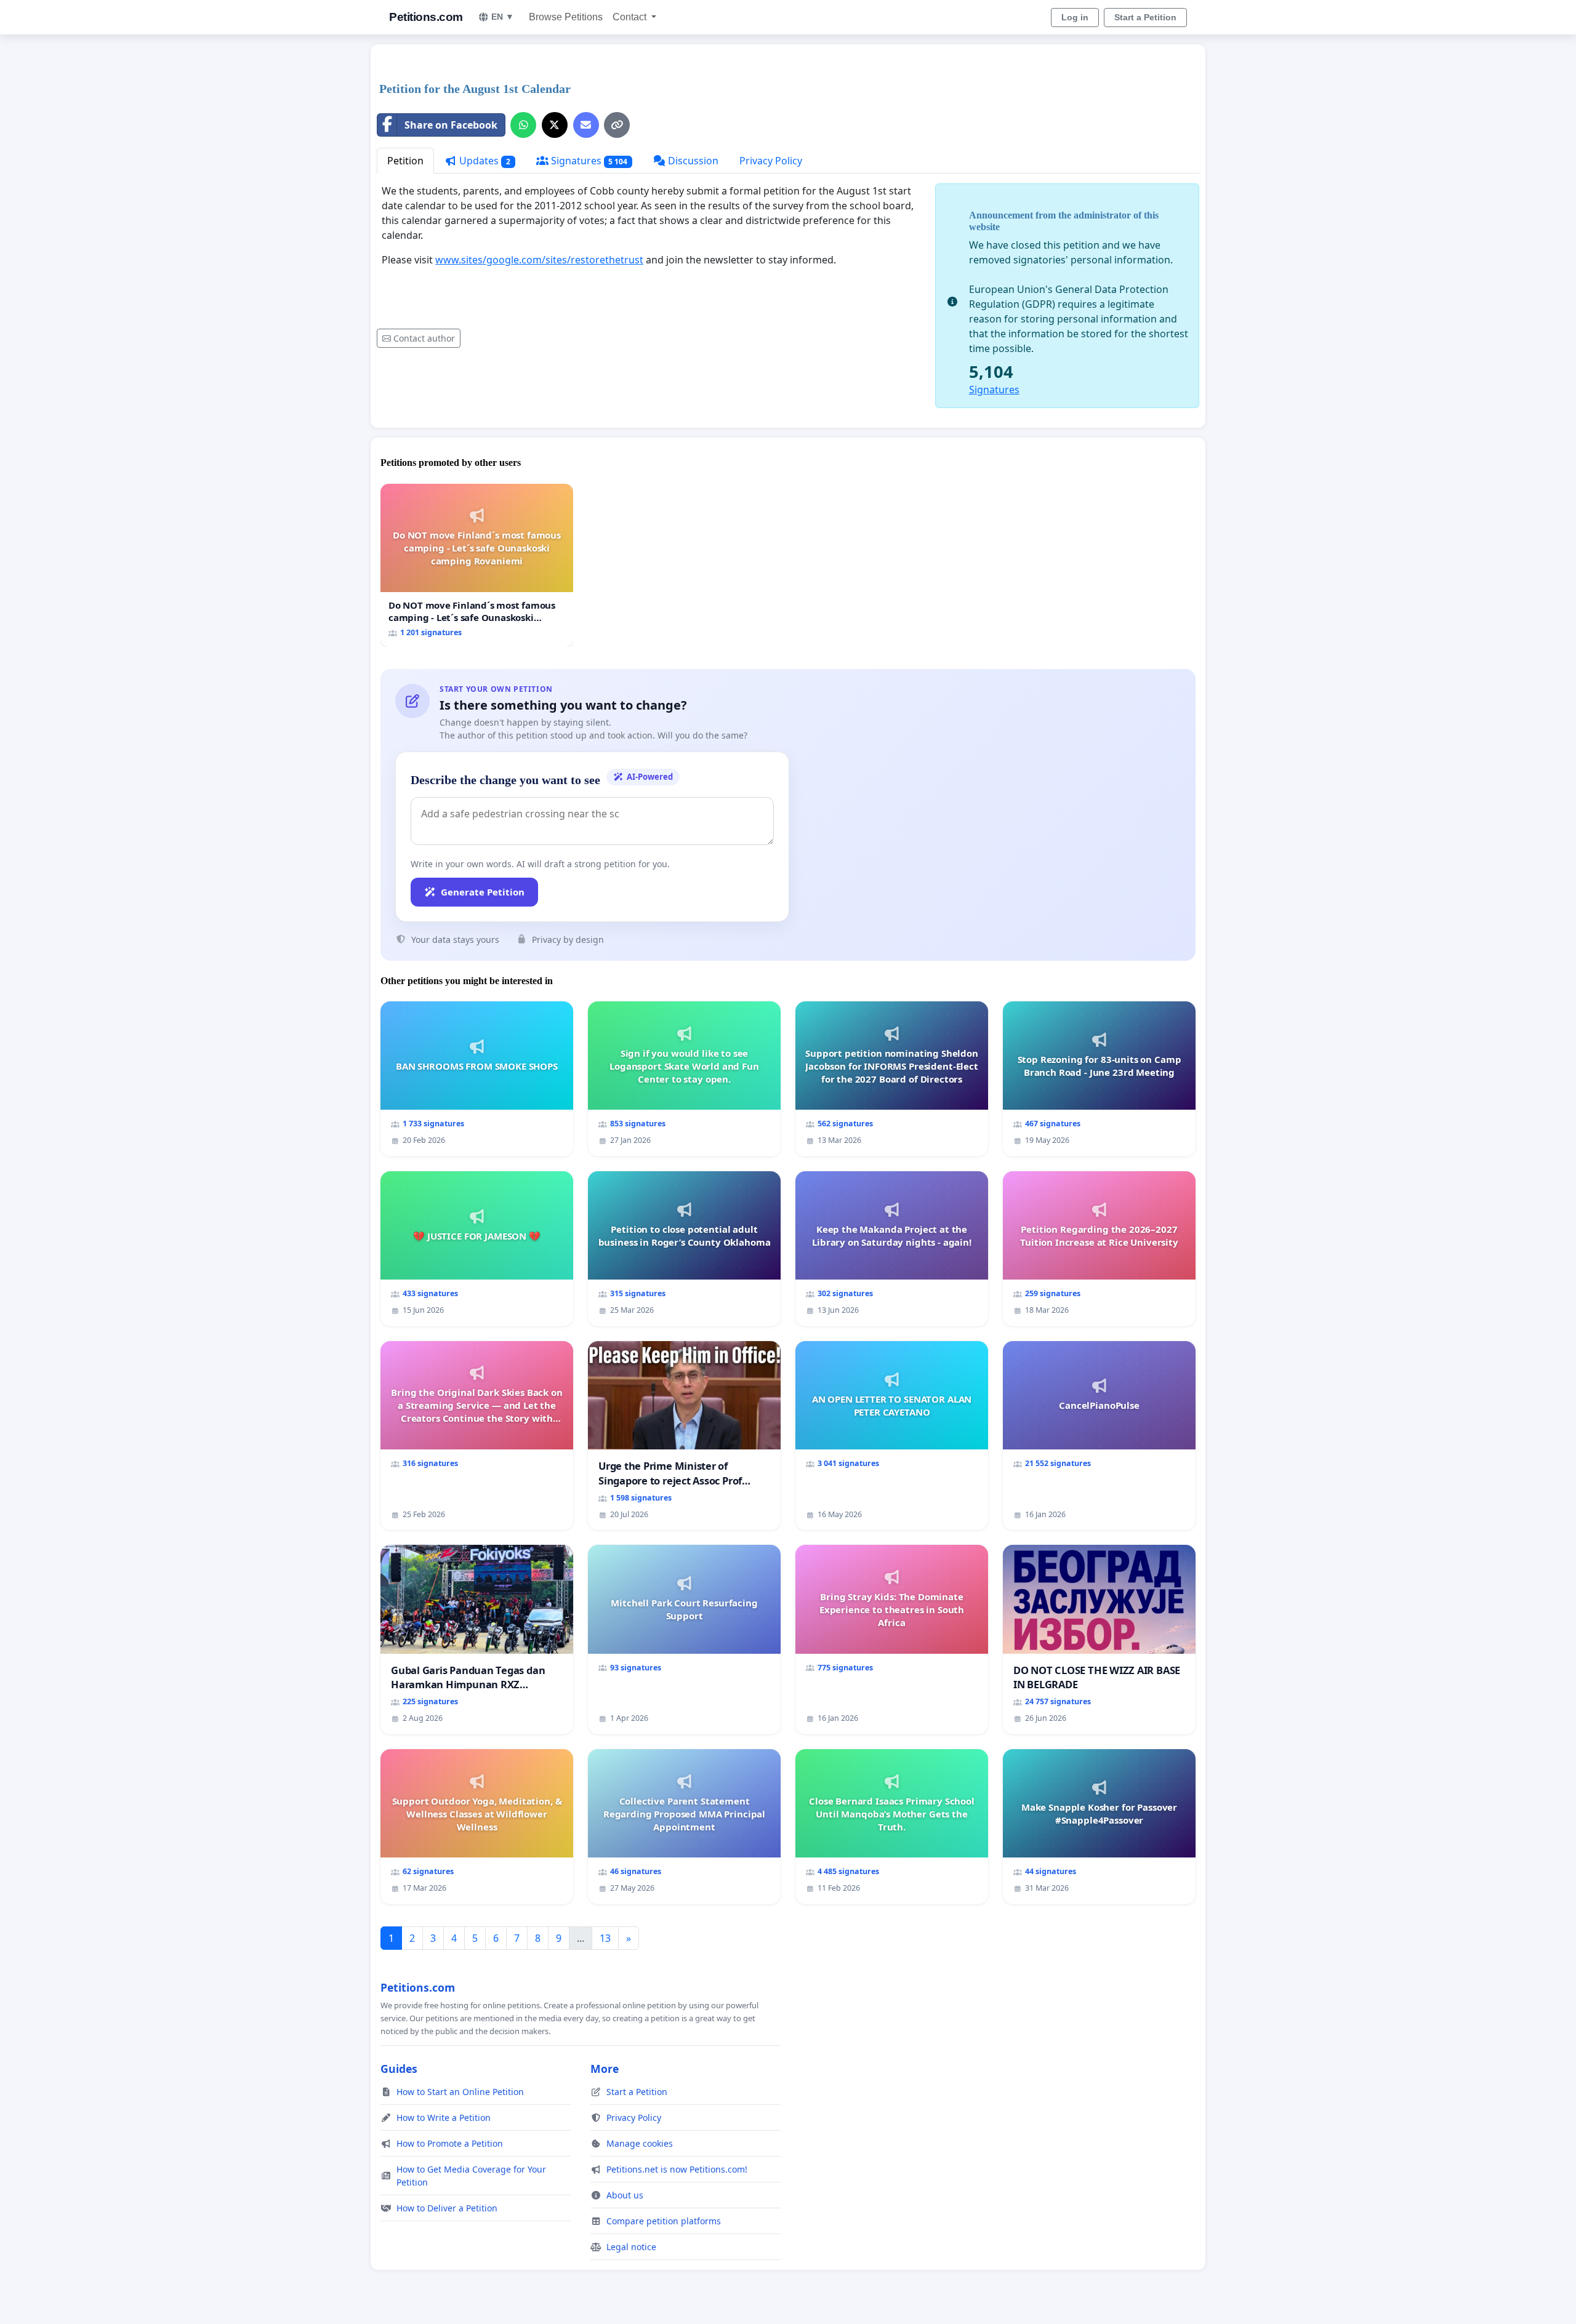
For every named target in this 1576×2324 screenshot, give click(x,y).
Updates (484, 161)
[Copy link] (617, 125)
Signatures (588, 161)
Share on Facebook (451, 125)
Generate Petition (483, 892)
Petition (405, 161)
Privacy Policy (771, 161)
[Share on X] (555, 125)
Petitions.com (426, 17)
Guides (399, 2069)
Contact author (424, 338)
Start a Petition (1145, 17)
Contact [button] (631, 17)
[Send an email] (586, 125)
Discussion (692, 161)
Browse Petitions (566, 17)
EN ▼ (503, 17)
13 (605, 1938)
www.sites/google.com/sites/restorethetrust (539, 260)
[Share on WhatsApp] (523, 125)
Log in (1075, 17)
